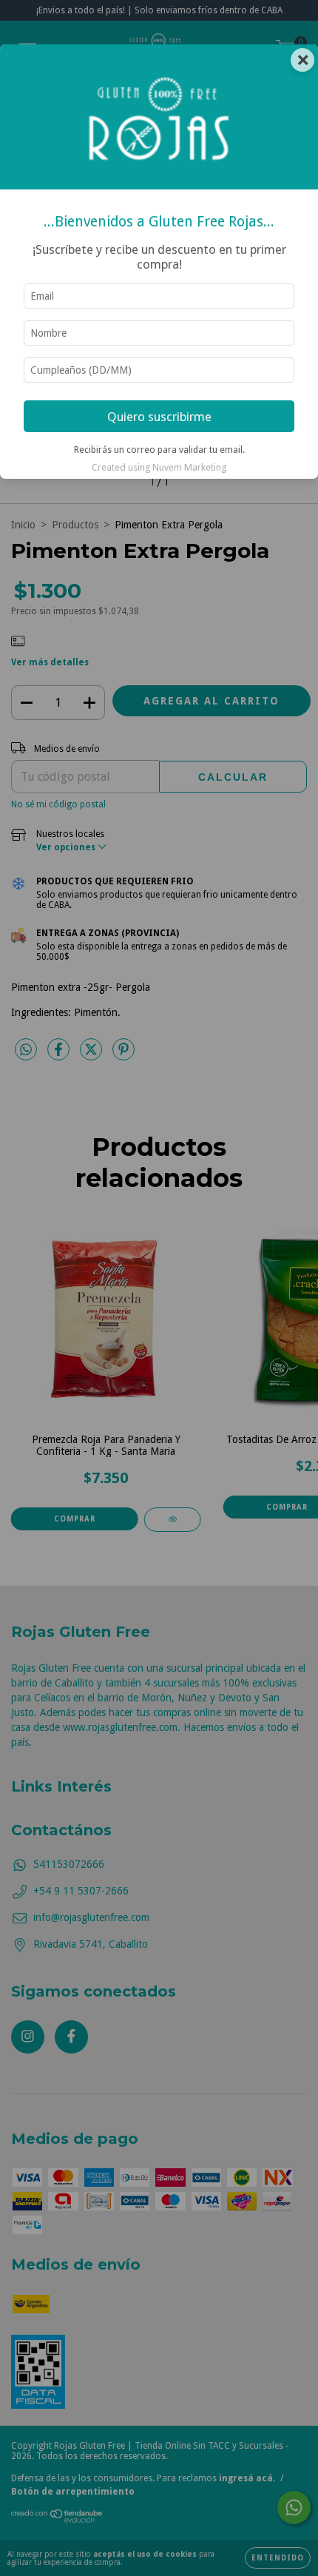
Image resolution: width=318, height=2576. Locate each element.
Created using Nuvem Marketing (159, 467)
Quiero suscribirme (159, 417)
